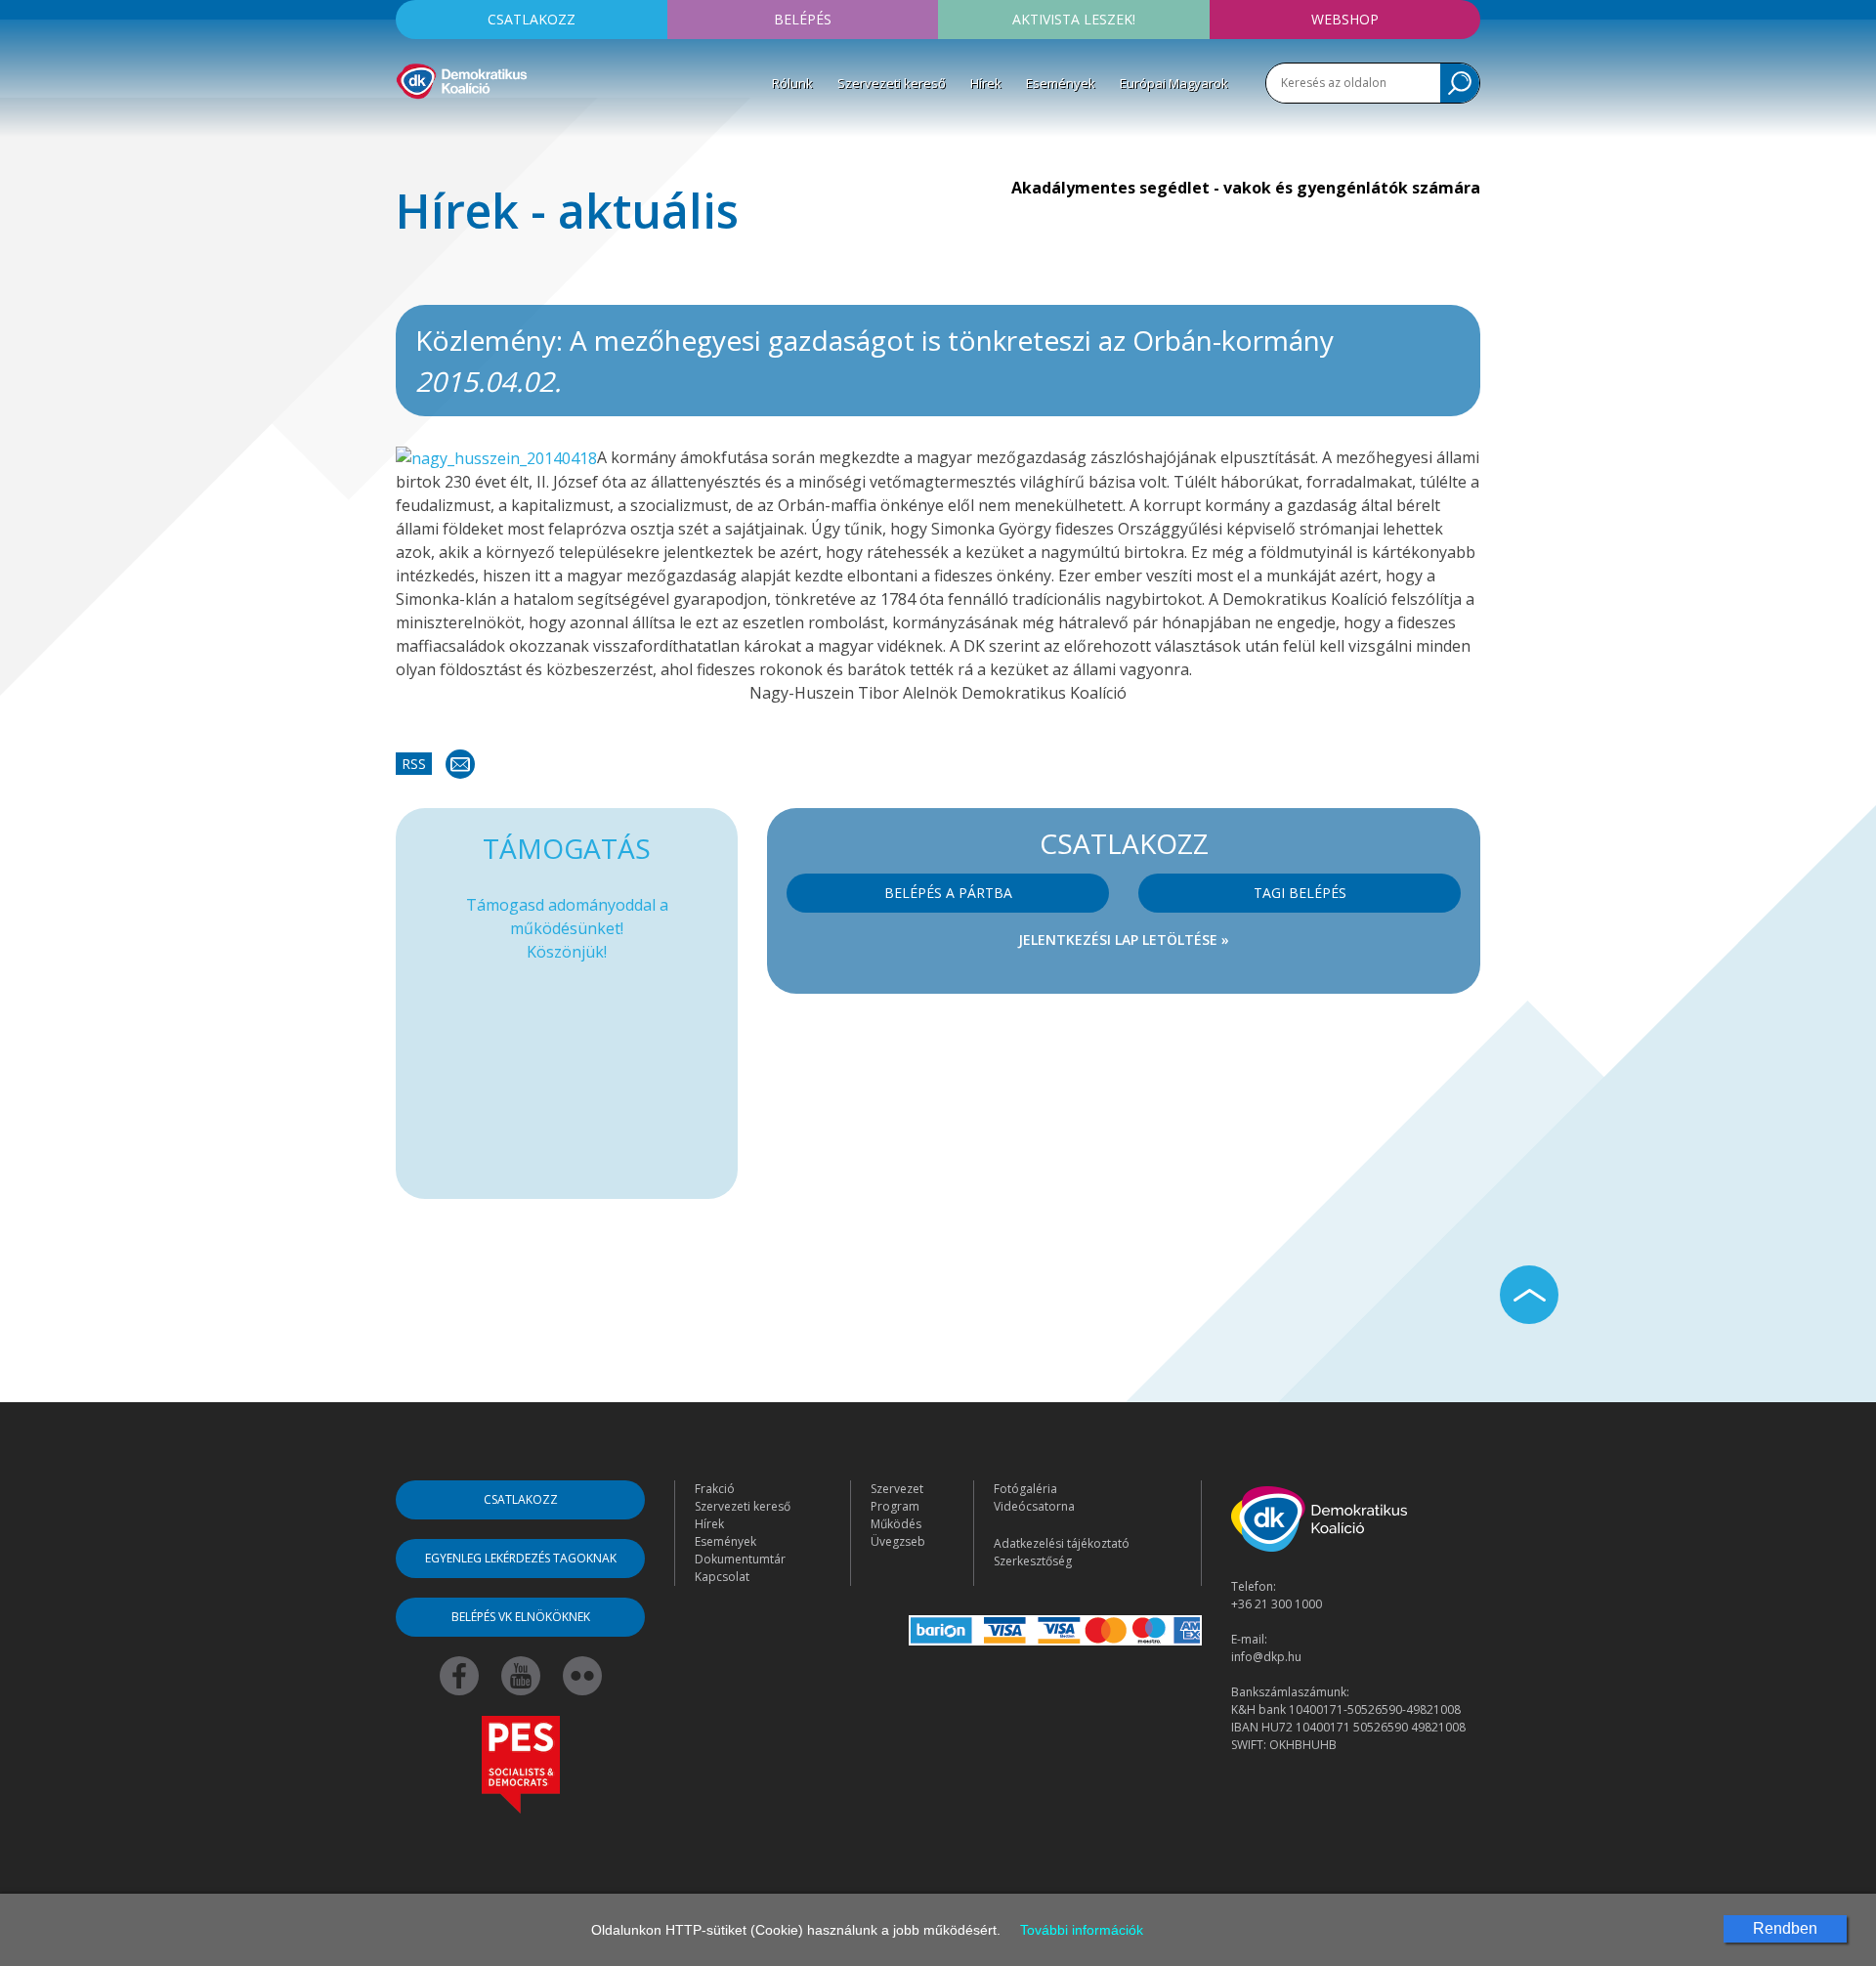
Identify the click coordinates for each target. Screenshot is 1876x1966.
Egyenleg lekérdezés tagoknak (521, 1558)
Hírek (986, 83)
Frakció (715, 1489)
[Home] (462, 78)
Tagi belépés (1300, 893)
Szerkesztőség (1033, 1561)
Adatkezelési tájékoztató (1062, 1543)
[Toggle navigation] (408, 128)
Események (1061, 83)
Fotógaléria (1025, 1489)
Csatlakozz (532, 19)
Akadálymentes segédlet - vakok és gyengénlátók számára (1246, 188)
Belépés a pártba (948, 893)
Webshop (1345, 19)
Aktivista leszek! (1074, 19)
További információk (1082, 1930)
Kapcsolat (722, 1577)
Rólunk (792, 83)
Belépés (803, 19)
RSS (414, 764)
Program (895, 1506)
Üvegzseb (898, 1541)
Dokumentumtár (740, 1559)
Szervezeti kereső (892, 83)
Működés (896, 1524)
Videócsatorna (1034, 1506)
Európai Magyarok (1174, 83)
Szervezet (897, 1489)
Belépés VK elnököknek (521, 1617)
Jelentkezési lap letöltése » (1124, 940)
